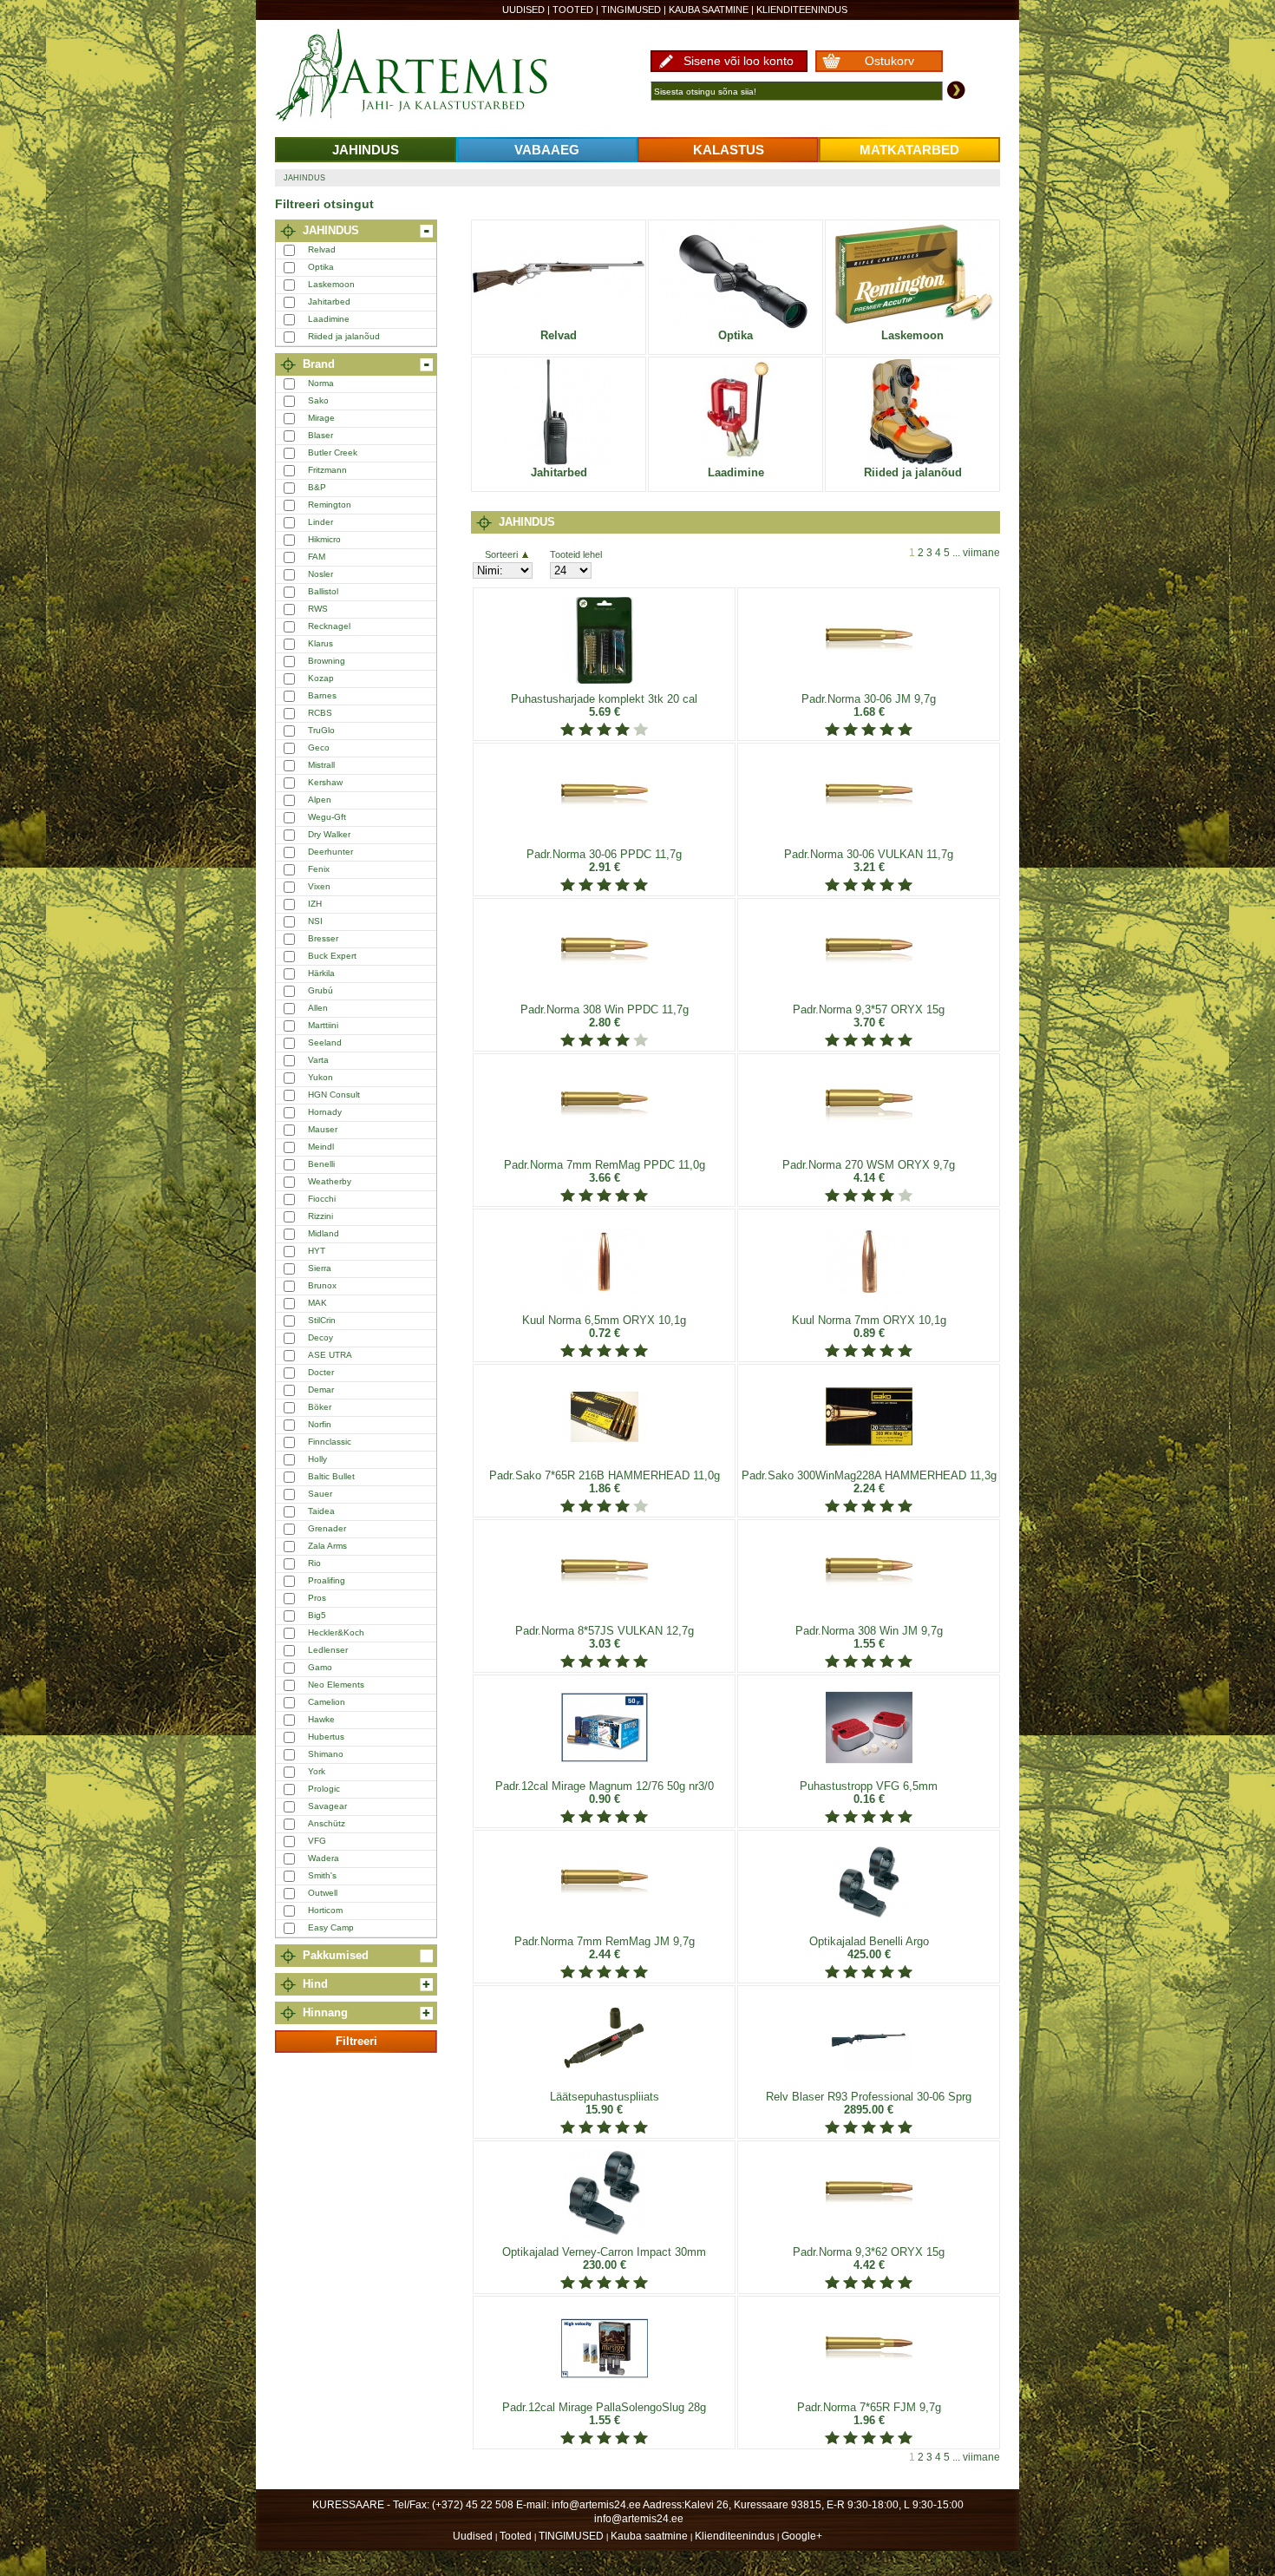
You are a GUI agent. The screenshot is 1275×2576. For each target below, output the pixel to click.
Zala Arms (327, 1546)
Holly (317, 1459)
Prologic (324, 1789)
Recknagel (329, 626)
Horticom (325, 1910)
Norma (321, 383)
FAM (317, 557)
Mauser (323, 1129)
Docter (321, 1372)
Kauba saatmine (709, 10)
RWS (318, 609)
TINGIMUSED (631, 10)
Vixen (319, 886)
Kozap (321, 678)
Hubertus (326, 1737)
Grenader (327, 1528)
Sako (318, 400)
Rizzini (320, 1216)
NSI (315, 921)
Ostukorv (889, 61)
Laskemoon (331, 284)
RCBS (320, 713)
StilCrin (322, 1320)
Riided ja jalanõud (344, 336)
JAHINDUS (366, 150)
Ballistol (323, 591)
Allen (318, 1008)
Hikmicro (324, 539)
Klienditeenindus (802, 10)
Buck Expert (332, 956)
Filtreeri (356, 2041)
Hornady (325, 1112)
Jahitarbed (329, 302)
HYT (317, 1251)
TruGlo (321, 730)
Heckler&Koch (336, 1632)
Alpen (320, 800)
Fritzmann (327, 470)
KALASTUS (729, 150)
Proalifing (327, 1580)
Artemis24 (431, 76)
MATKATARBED (909, 150)
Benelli (321, 1164)
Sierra (320, 1268)
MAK (317, 1303)
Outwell (323, 1893)
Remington (330, 505)
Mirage (321, 418)
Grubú (320, 990)
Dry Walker (329, 834)
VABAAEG (547, 150)
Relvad (322, 249)
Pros (317, 1598)
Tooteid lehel (576, 554)
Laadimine (329, 319)
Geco (319, 747)
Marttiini (323, 1025)
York (317, 1771)
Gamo (320, 1667)
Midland (324, 1233)
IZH (315, 904)
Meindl (321, 1147)
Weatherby (330, 1181)
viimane (981, 553)
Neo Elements (336, 1685)
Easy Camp (331, 1927)
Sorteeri (501, 554)
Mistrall (321, 765)
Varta (318, 1060)
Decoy (320, 1337)
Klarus (320, 643)
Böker (320, 1407)
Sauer (320, 1494)
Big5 (317, 1615)
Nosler (320, 574)
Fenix (319, 869)
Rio (314, 1563)
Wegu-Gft (327, 817)
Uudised (523, 10)
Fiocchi (322, 1199)
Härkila (321, 973)
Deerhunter (330, 852)
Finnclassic (330, 1442)
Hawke (321, 1719)
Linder (320, 522)
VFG (317, 1841)
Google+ (802, 2536)
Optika (321, 267)
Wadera (324, 1858)
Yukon (320, 1077)
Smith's (322, 1875)
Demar (321, 1390)
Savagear (327, 1806)
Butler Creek (333, 452)
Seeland (325, 1042)
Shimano (326, 1754)
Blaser (320, 435)
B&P (317, 487)
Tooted (573, 10)
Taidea (321, 1511)
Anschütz (327, 1823)
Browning (327, 661)
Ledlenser (328, 1650)
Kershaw (325, 782)
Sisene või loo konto (739, 61)
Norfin (320, 1424)
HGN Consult (334, 1095)
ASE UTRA (330, 1355)
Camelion (327, 1702)
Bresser (323, 938)
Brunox (322, 1285)
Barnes (322, 695)
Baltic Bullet (331, 1476)
